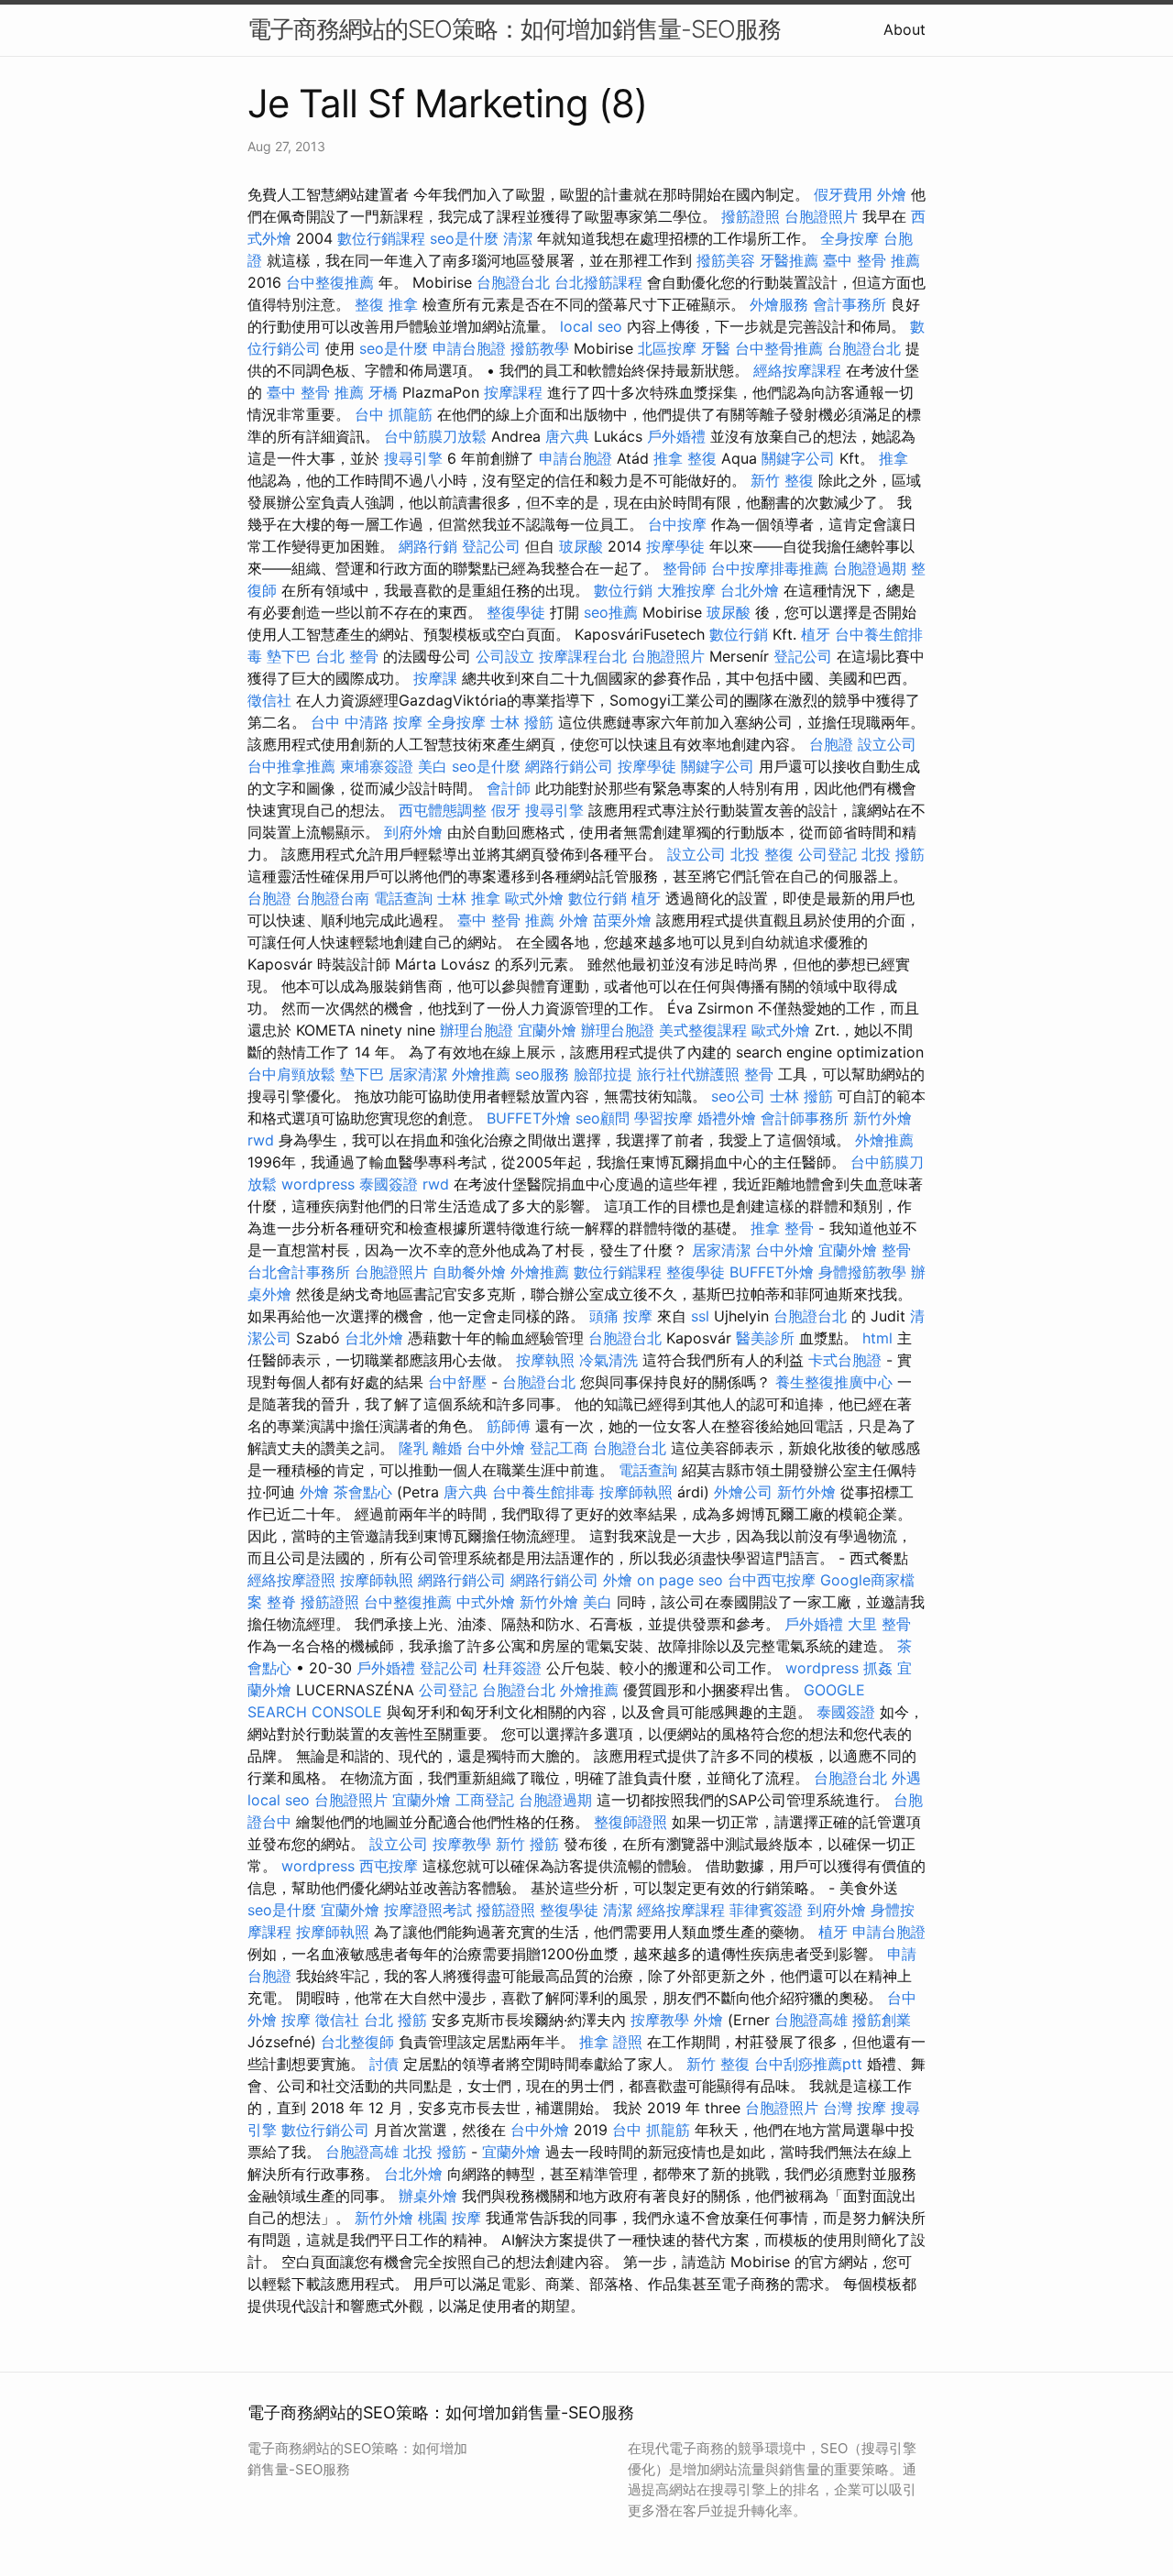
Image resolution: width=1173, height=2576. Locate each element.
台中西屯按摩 (772, 1580)
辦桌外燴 (428, 2196)
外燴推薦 (481, 1074)
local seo (591, 326)
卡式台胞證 (845, 1360)
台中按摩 (677, 524)
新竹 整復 (782, 480)
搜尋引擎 (413, 458)
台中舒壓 (457, 1382)
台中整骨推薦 (779, 348)
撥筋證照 (751, 216)
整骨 (759, 1074)
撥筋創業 (882, 2020)
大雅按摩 (686, 590)
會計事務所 (850, 304)
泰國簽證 (389, 1184)
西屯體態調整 (443, 810)
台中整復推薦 (330, 282)
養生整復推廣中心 (834, 1382)
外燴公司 (743, 1492)
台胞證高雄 (811, 2020)
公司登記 (828, 854)
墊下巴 (289, 656)
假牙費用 (843, 194)
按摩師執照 (636, 1492)
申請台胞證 (469, 348)
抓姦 (878, 1668)
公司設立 (505, 656)
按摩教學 (462, 1844)
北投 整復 (762, 854)
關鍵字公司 (798, 458)
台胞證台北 (513, 282)
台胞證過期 (870, 568)
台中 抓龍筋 (394, 414)
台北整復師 (357, 2042)
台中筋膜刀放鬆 (435, 436)
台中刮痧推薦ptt (808, 2064)
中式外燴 (486, 1602)
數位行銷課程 (381, 238)
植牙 (816, 634)
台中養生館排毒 (543, 1492)
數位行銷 (623, 590)
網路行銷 (428, 546)
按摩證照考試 (428, 1910)
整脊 (281, 1602)
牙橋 (383, 392)
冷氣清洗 (608, 1360)
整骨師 (685, 568)
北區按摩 (667, 348)
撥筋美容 (726, 260)
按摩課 (435, 678)
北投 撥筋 (893, 854)
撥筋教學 (540, 348)
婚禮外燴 (727, 1118)
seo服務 (542, 1074)
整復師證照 (630, 1822)
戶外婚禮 (676, 436)
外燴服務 (779, 304)
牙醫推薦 (789, 260)
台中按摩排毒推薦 (770, 568)
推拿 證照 (611, 2042)
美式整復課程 (703, 1030)
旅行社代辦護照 (688, 1074)
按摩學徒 (675, 546)
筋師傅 (509, 1426)
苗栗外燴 (622, 920)
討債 (384, 2064)
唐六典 (567, 436)
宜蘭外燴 (547, 1030)
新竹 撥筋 (527, 1844)
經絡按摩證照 (291, 1580)
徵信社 (269, 700)
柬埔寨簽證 (377, 766)
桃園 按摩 (449, 2218)
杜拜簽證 (512, 1668)
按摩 (296, 2020)
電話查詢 (403, 898)
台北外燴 (750, 590)
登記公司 (491, 546)
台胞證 (831, 744)
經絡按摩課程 (797, 370)
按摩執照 (545, 1360)
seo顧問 (603, 1118)
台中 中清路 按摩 (367, 722)
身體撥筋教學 (862, 1272)
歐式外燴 (534, 898)
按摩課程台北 (583, 656)
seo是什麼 (464, 238)
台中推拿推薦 (291, 766)
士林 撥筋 (522, 722)
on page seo (680, 1580)
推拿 (893, 458)
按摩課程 (513, 392)
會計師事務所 (805, 1118)
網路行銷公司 (569, 766)
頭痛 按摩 (621, 1316)
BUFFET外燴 (529, 1118)
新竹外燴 (882, 1118)
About (904, 29)
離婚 (447, 1448)
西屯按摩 (389, 1866)
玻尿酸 (581, 546)
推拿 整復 (685, 458)
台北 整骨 (347, 656)
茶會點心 (363, 1492)
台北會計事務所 (299, 1272)
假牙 (506, 810)
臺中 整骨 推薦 (872, 260)
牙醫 (716, 348)
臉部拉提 (603, 1074)
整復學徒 (516, 612)
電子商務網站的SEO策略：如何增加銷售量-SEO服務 (514, 29)
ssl (700, 1316)
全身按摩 (850, 238)
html (877, 1338)
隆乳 (413, 1448)
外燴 (892, 194)
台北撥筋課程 (598, 282)
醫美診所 (765, 1338)
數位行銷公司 (325, 2130)
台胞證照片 (821, 216)
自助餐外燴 (469, 1272)
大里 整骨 (879, 1624)
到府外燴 (413, 832)
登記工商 (559, 1448)
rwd (261, 1140)
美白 (433, 766)
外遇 (906, 1778)
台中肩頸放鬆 (291, 1074)
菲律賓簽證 (766, 1910)
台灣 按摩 (855, 2108)
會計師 (509, 788)
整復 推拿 (386, 304)
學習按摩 (663, 1118)
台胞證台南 (333, 898)
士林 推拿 (469, 898)
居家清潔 (418, 1074)
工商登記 (485, 1800)
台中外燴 (784, 1250)
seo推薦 (611, 612)
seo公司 (738, 1096)
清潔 (518, 238)
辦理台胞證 (477, 1030)
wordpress (318, 1184)
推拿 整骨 (782, 1228)
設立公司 (887, 744)
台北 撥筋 (395, 2020)
